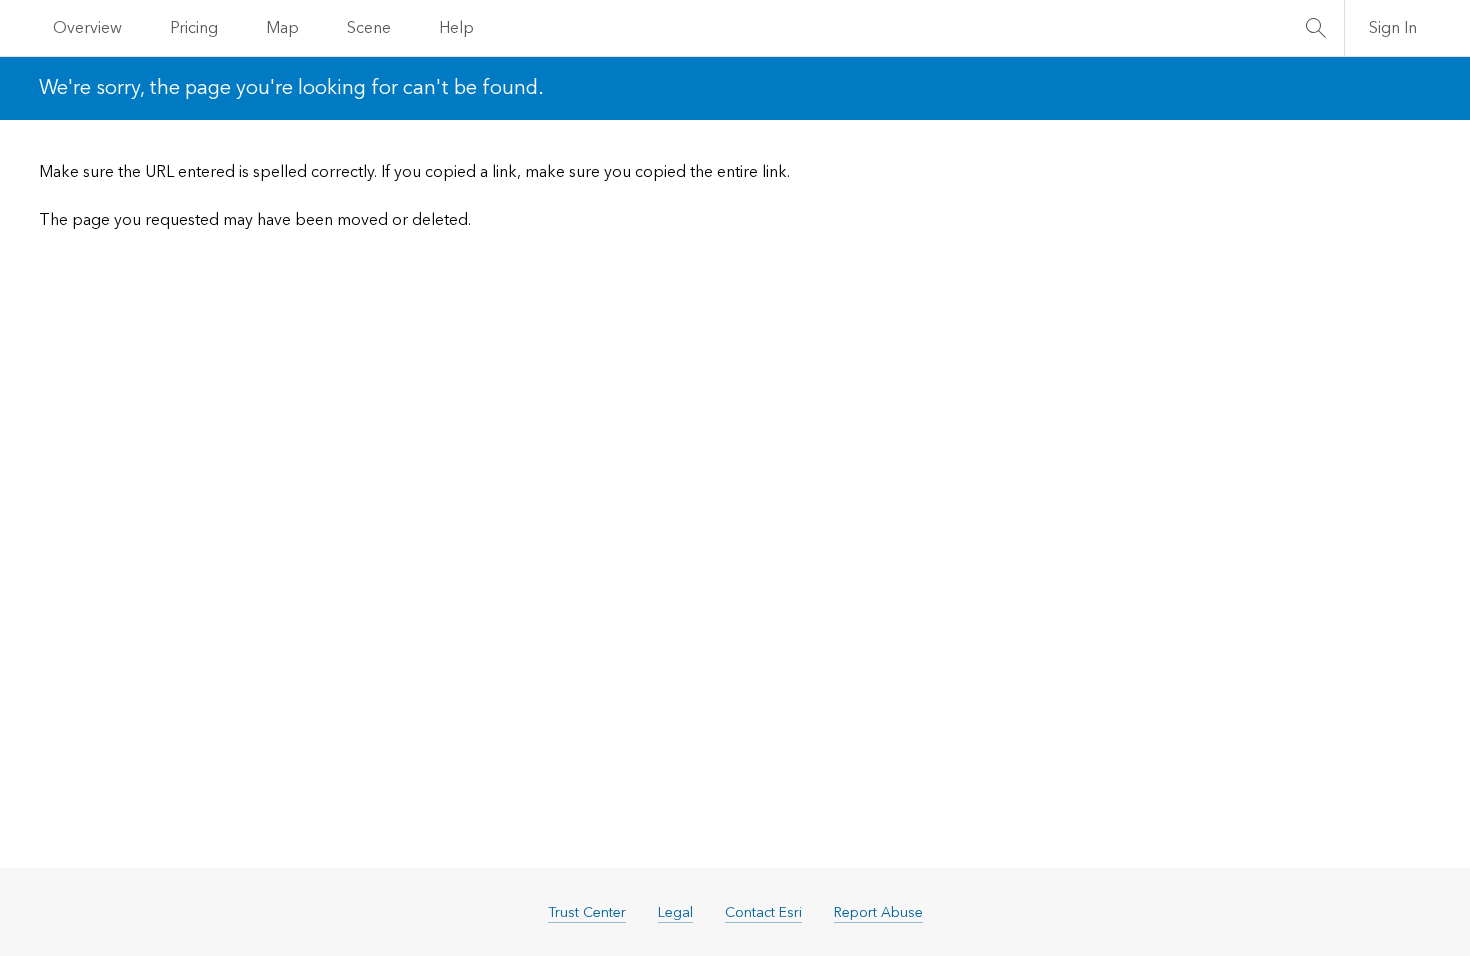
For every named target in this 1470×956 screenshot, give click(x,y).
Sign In (1393, 28)
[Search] (1316, 28)
